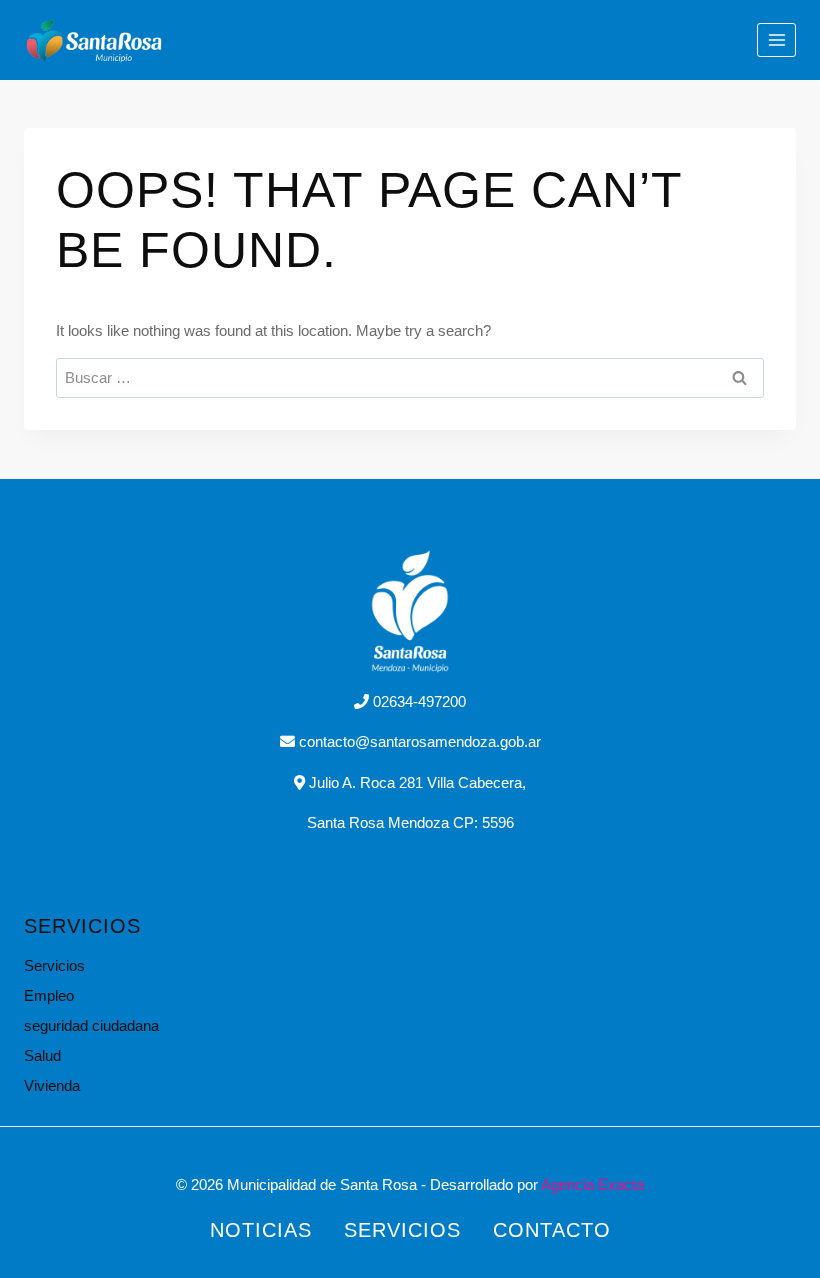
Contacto (552, 1230)
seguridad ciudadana (91, 1025)
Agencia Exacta (592, 1184)
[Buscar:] (410, 377)
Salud (42, 1055)
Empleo (49, 995)
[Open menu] (776, 39)
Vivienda (52, 1085)
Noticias (261, 1230)
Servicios (54, 965)
